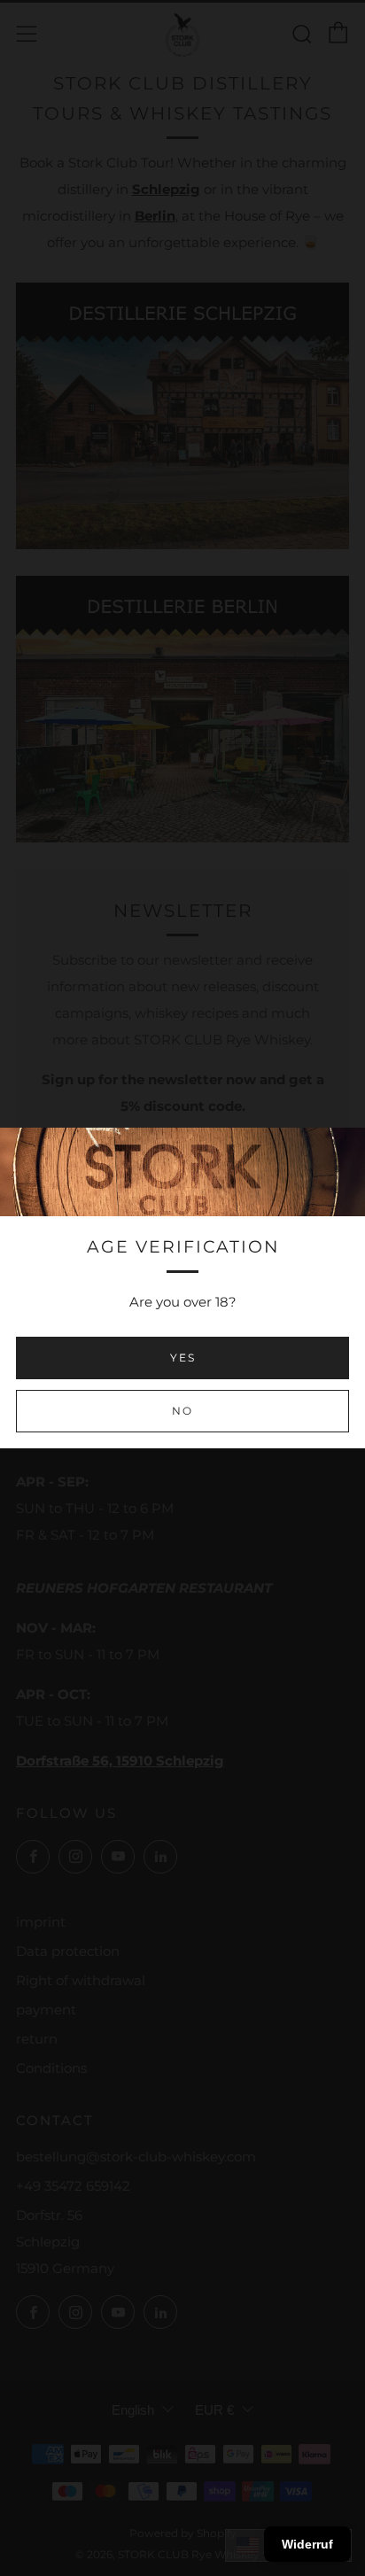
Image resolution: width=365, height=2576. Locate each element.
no (182, 1411)
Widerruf (307, 2544)
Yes (183, 1358)
